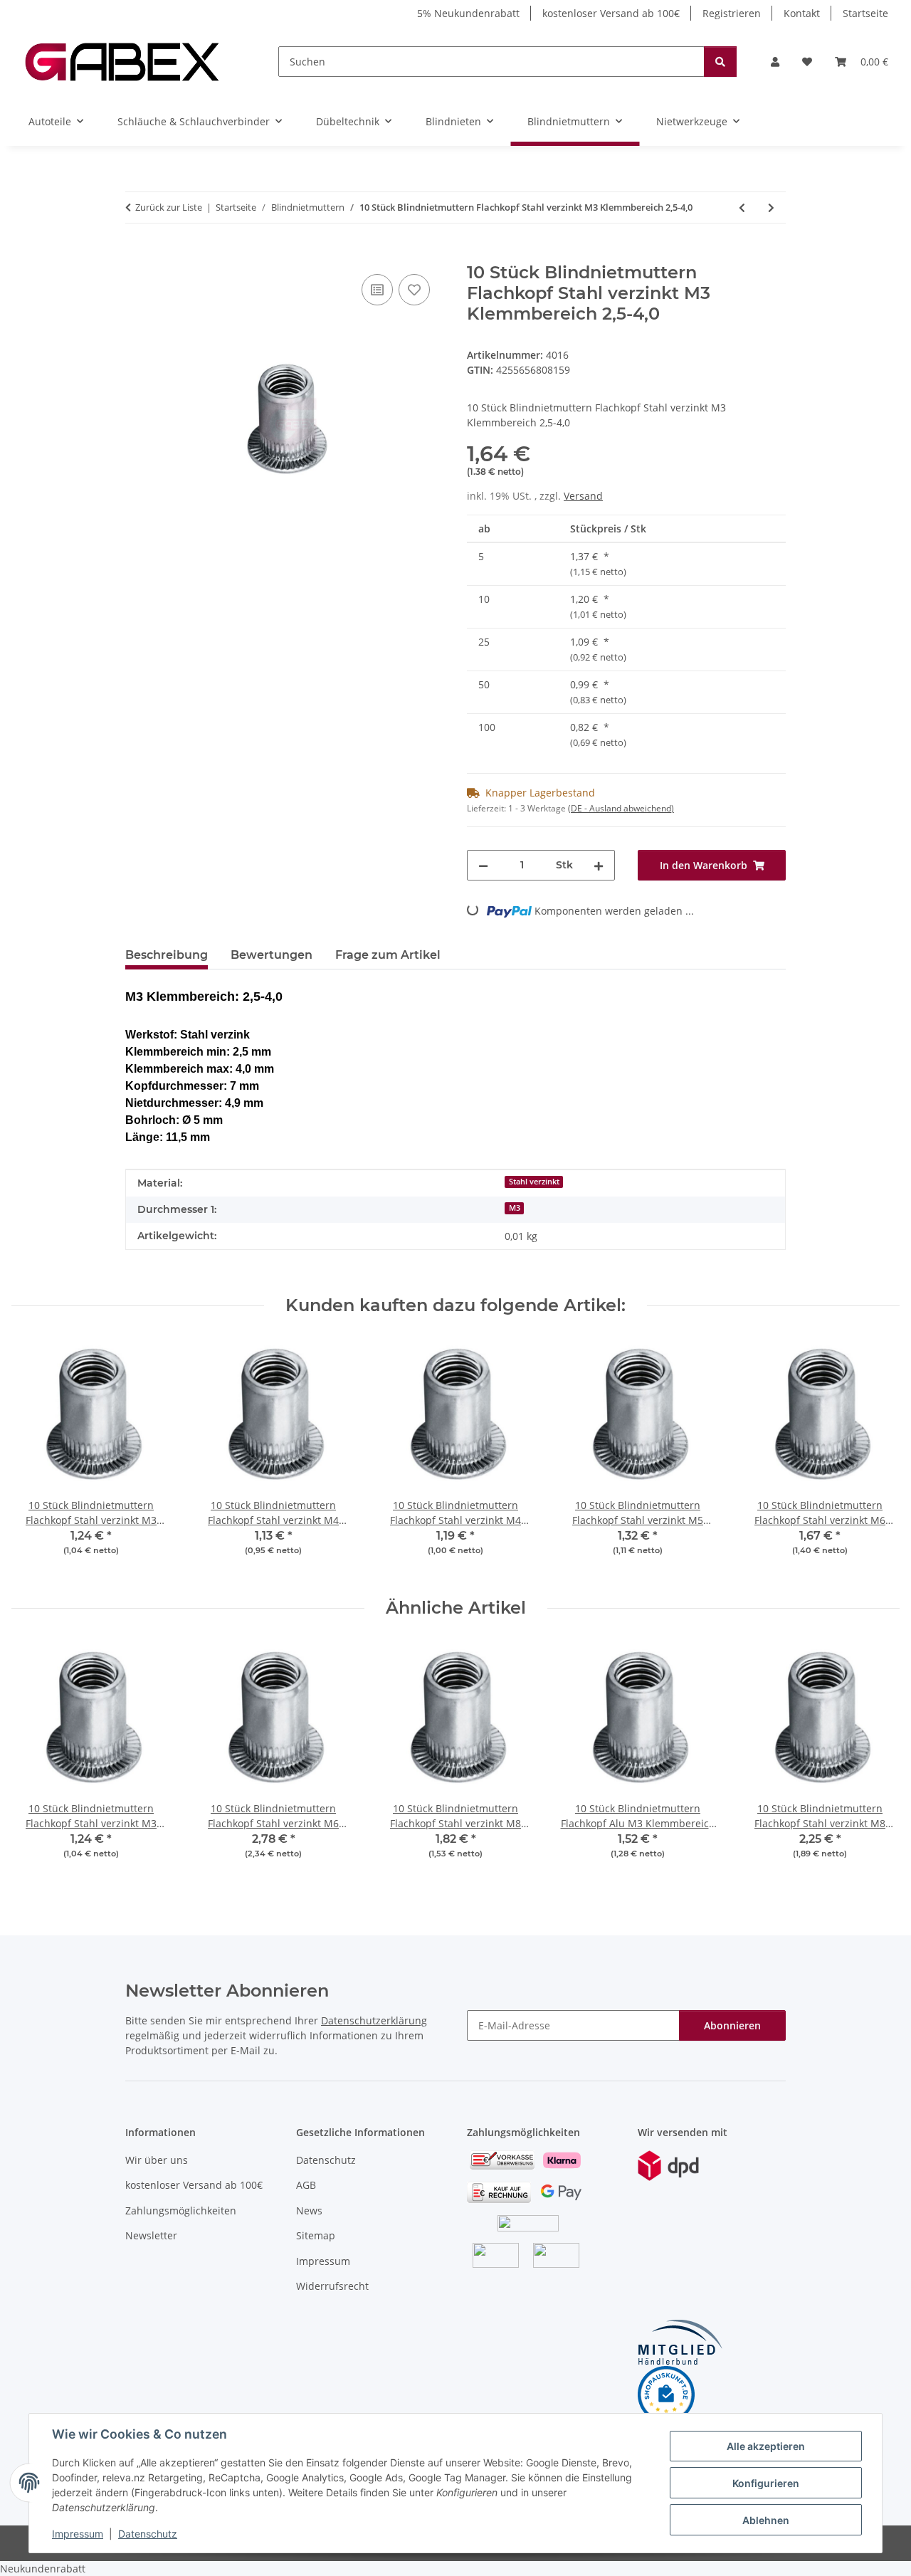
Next (876, 1457)
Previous (35, 1457)
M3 (515, 1208)
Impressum (78, 2534)
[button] (775, 62)
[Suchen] (720, 62)
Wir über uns (157, 2160)
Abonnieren (732, 2025)
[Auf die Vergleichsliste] (377, 290)
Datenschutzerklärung (374, 2020)
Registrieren (732, 13)
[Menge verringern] (483, 865)
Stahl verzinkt (534, 1182)
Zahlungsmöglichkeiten (181, 2210)
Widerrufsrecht (332, 2286)
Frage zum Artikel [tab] (388, 955)
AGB (306, 2185)
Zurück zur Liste (169, 207)
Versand (583, 496)
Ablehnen (766, 2520)
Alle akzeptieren (766, 2446)
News (309, 2210)
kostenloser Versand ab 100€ (611, 13)
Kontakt (802, 13)
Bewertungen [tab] (272, 955)
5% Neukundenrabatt (468, 13)
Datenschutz (148, 2534)
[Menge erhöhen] (599, 865)
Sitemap (316, 2235)
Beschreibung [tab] (167, 955)
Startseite (865, 13)
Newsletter (151, 2235)
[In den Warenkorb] (137, 255)
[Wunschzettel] (807, 62)
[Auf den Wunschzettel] (414, 290)
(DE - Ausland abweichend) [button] (621, 808)
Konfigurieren (766, 2483)
